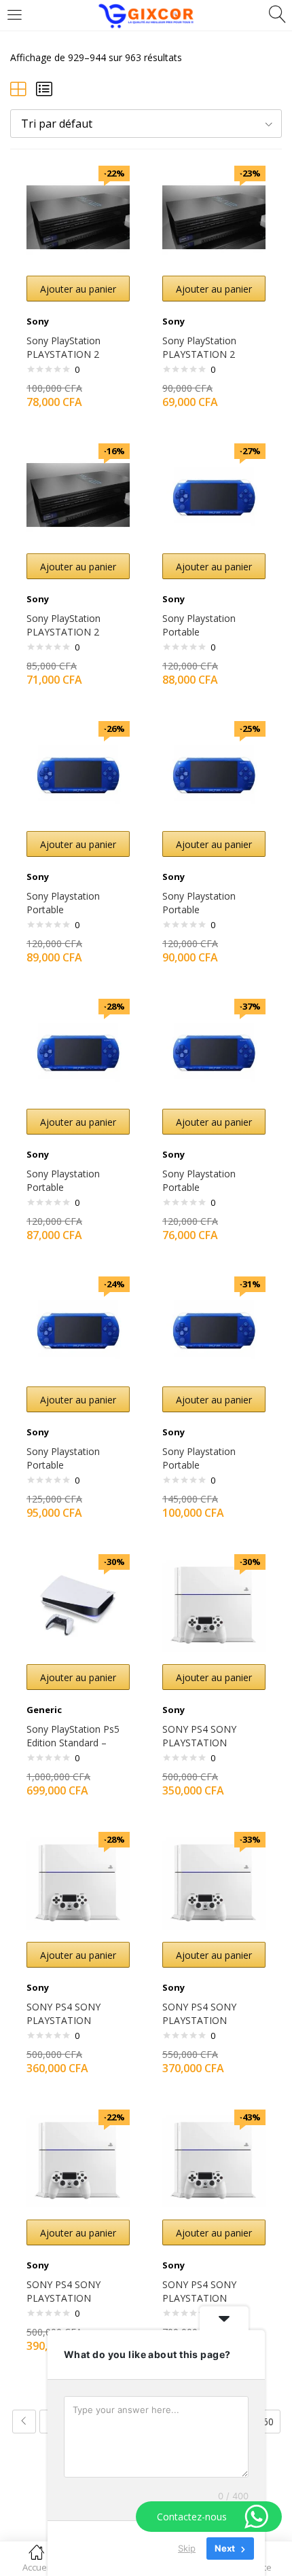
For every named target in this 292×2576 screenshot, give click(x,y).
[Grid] (18, 89)
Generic (44, 1710)
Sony (38, 321)
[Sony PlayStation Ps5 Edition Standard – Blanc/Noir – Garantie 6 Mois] (78, 1605)
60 (268, 2422)
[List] (44, 89)
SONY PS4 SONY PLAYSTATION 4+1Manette (199, 1743)
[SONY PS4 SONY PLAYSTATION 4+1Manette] (214, 1605)
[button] (146, 124)
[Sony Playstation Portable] (214, 494)
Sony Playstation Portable (199, 625)
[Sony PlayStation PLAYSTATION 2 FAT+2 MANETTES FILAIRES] (78, 216)
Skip (187, 2548)
